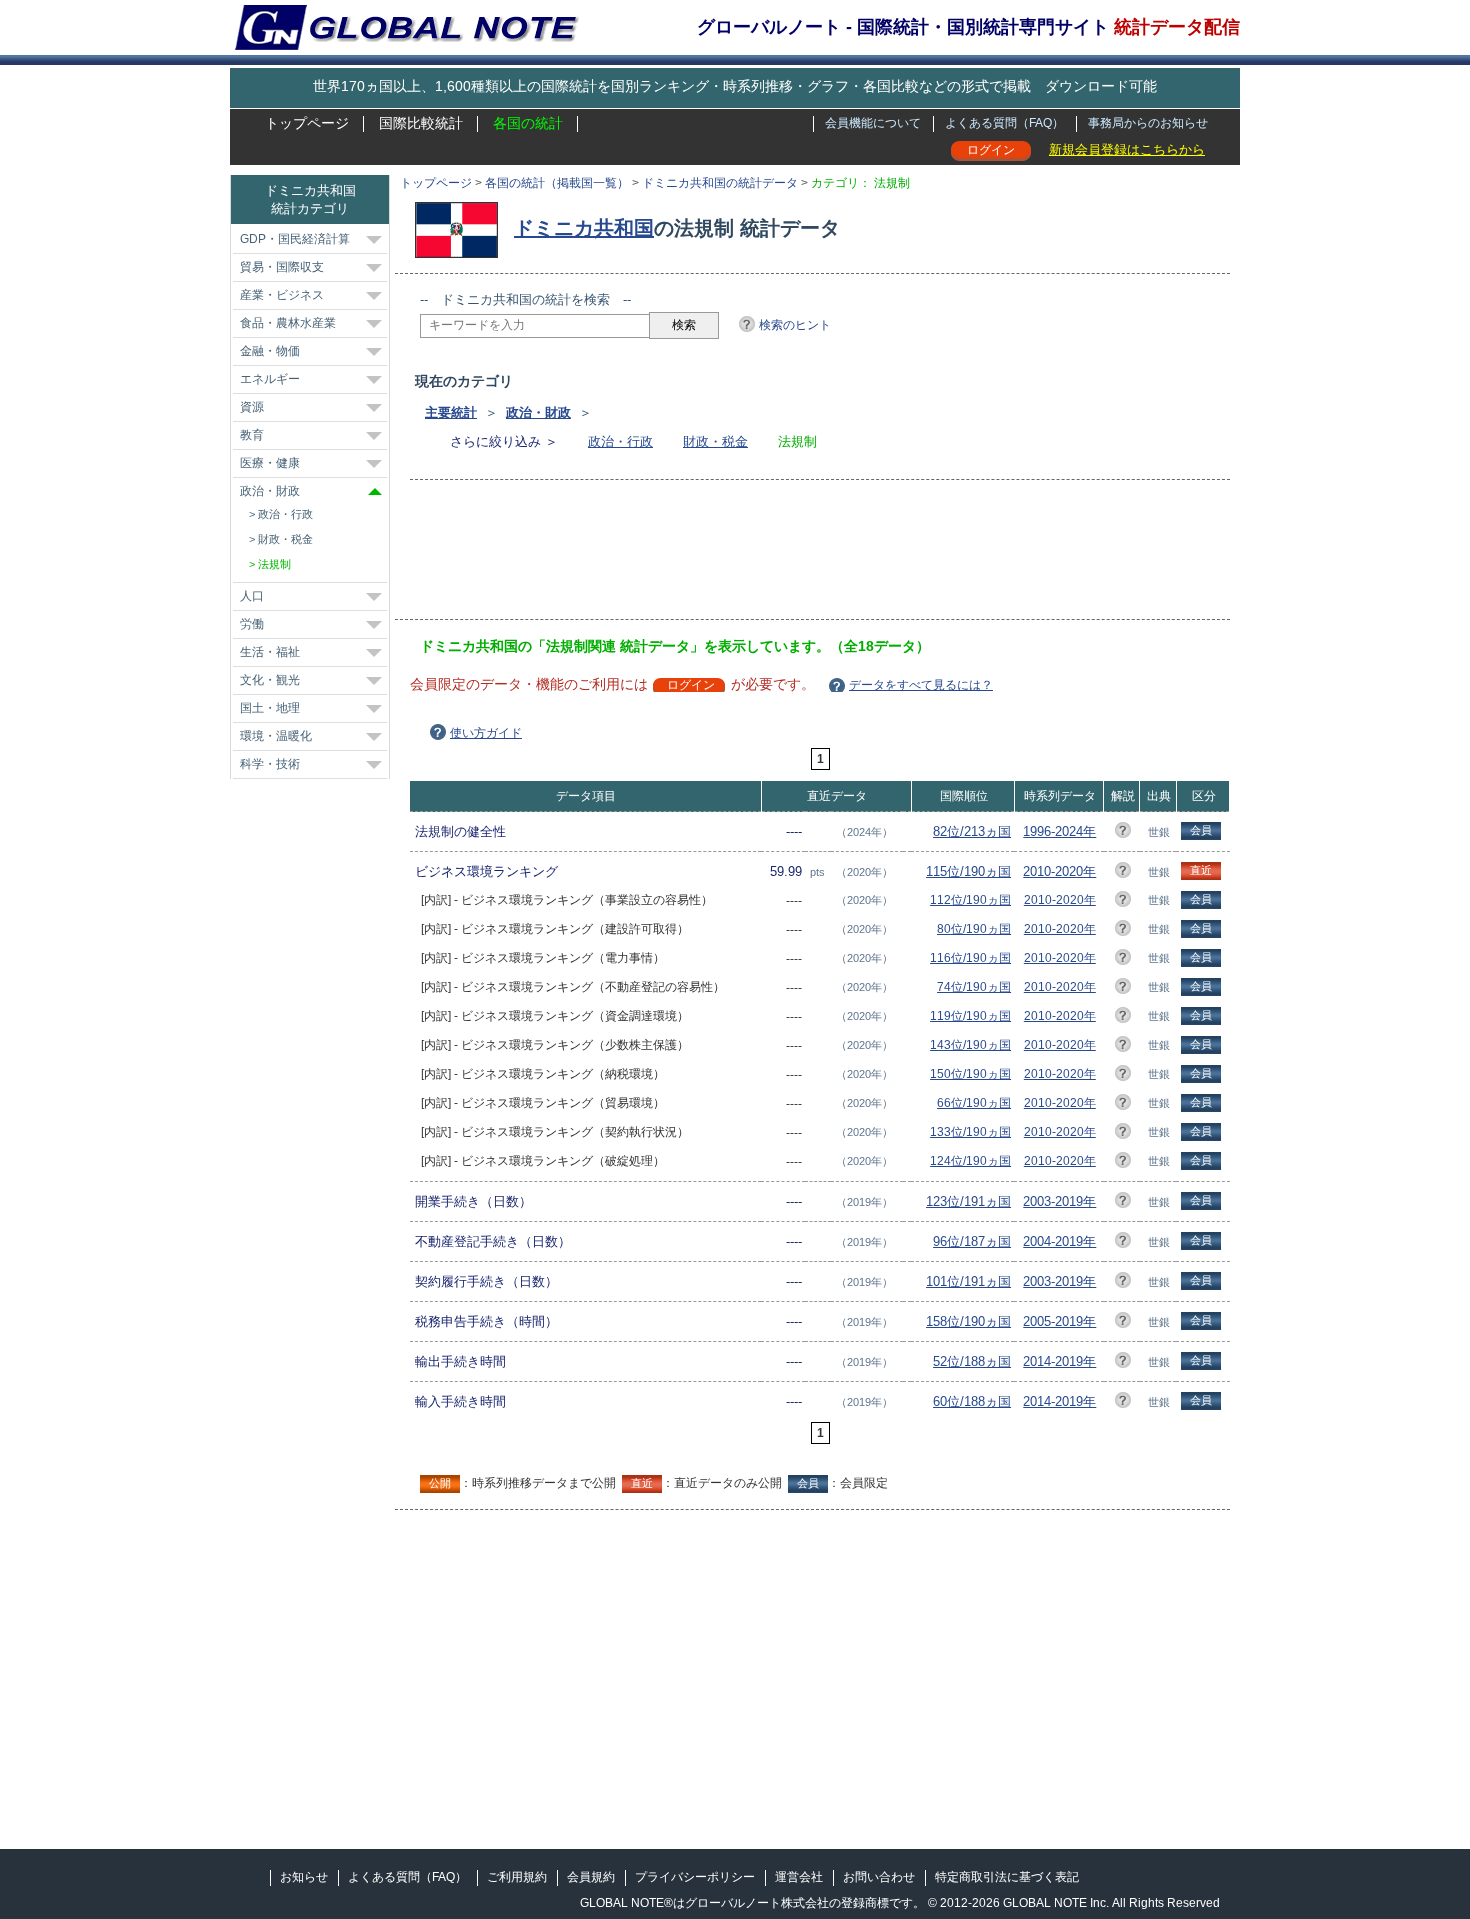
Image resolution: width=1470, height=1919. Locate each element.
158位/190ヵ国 (968, 1321)
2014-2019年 (1059, 1361)
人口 (252, 596)
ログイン (991, 150)
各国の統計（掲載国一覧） (557, 183)
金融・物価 (270, 351)
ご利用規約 (517, 1877)
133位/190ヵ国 (970, 1132)
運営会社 (799, 1877)
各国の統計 (528, 123)
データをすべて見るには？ (921, 685)
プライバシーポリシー (695, 1877)
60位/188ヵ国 (972, 1401)
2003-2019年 (1059, 1201)
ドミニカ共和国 (584, 228)
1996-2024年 (1059, 831)
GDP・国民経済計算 (295, 239)
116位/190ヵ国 (970, 958)
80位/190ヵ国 (974, 929)
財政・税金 (715, 441)
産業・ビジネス (282, 295)
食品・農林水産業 (288, 323)
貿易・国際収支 (282, 267)
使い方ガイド (486, 733)
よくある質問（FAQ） (1004, 123)
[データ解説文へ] (1123, 833)
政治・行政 (620, 441)
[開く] (374, 240)
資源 (252, 407)
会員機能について (873, 123)
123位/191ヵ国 (968, 1201)
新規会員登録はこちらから (1127, 149)
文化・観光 (270, 680)
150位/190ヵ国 (970, 1074)
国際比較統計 (421, 123)
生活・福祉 (270, 652)
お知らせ (304, 1877)
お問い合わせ (879, 1877)
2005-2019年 (1059, 1321)
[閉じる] (375, 491)
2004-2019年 (1059, 1241)
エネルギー (270, 379)
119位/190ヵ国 (970, 1016)
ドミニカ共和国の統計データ (720, 183)
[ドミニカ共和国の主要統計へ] (461, 228)
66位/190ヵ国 (974, 1103)
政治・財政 (538, 412)
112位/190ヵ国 (970, 900)
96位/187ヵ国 (972, 1241)
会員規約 (591, 1877)
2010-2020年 (1059, 871)
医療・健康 (270, 463)
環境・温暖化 (276, 736)
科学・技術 (270, 764)
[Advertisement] (784, 556)
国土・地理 (270, 708)
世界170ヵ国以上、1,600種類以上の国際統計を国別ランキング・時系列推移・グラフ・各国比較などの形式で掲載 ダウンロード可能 (735, 86)
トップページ (307, 123)
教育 (252, 435)
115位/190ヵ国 (968, 871)
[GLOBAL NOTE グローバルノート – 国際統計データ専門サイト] (408, 46)
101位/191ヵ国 (968, 1281)
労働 (252, 624)
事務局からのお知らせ (1148, 123)
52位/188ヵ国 (972, 1361)
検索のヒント (795, 325)
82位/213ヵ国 (972, 831)
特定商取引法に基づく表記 (1007, 1877)
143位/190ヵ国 (970, 1045)
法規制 (274, 564)
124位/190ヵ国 (970, 1161)
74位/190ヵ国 (974, 987)
